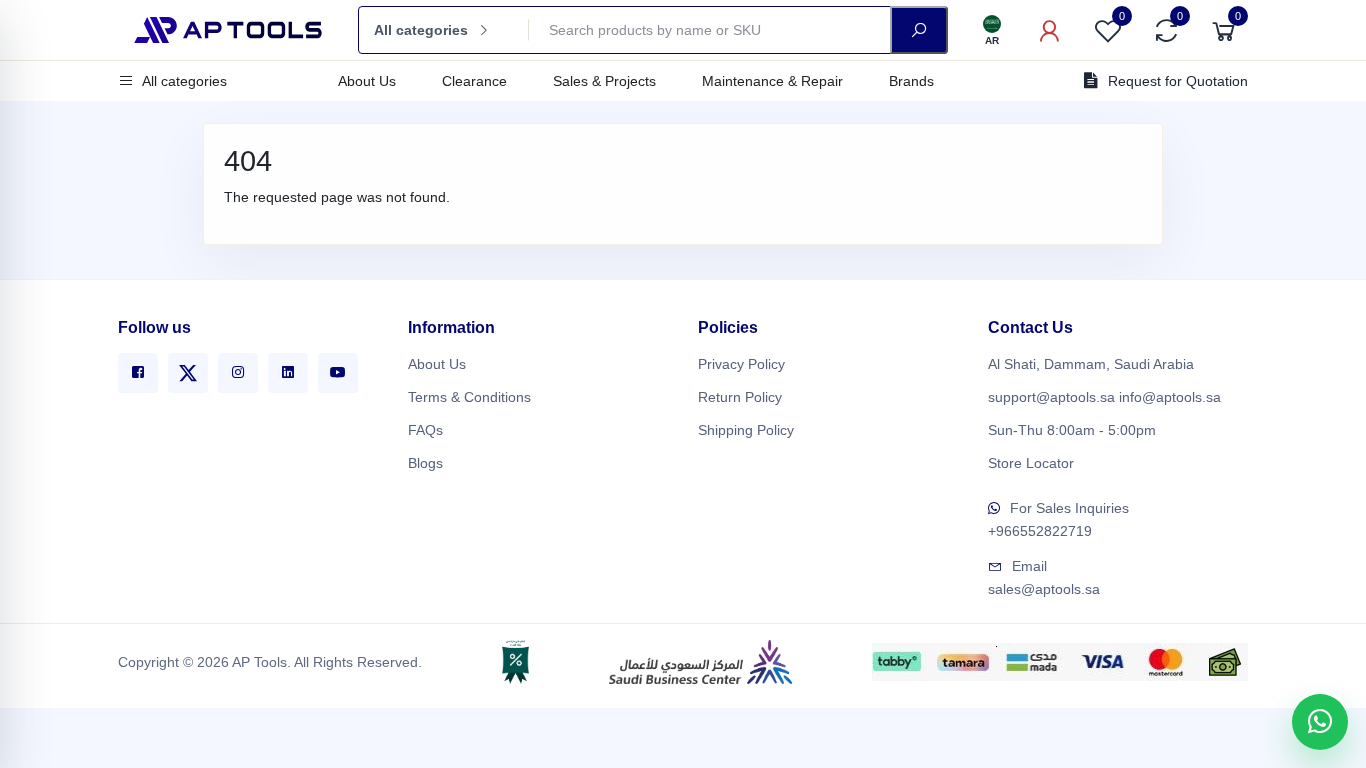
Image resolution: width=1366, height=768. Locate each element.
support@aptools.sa (1051, 397)
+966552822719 (1040, 531)
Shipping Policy (746, 430)
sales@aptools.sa (1044, 589)
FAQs (425, 430)
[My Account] (1050, 30)
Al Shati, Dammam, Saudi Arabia (1091, 364)
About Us (367, 81)
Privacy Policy (741, 364)
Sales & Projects (604, 81)
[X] (188, 373)
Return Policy (740, 397)
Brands (911, 81)
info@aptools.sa (1170, 397)
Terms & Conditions (469, 397)
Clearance (474, 81)
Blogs (425, 463)
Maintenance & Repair (772, 81)
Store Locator (1031, 463)
